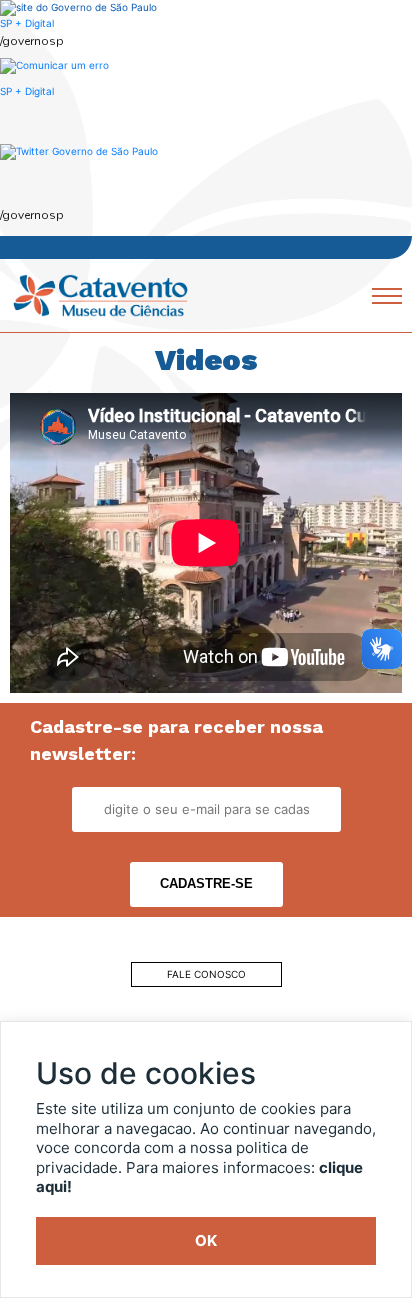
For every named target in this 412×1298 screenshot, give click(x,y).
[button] (79, 151)
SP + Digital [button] (27, 91)
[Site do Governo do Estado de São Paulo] (78, 7)
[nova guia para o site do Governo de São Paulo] (54, 64)
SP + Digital (27, 23)
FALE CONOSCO (206, 974)
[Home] (100, 294)
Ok (206, 1240)
